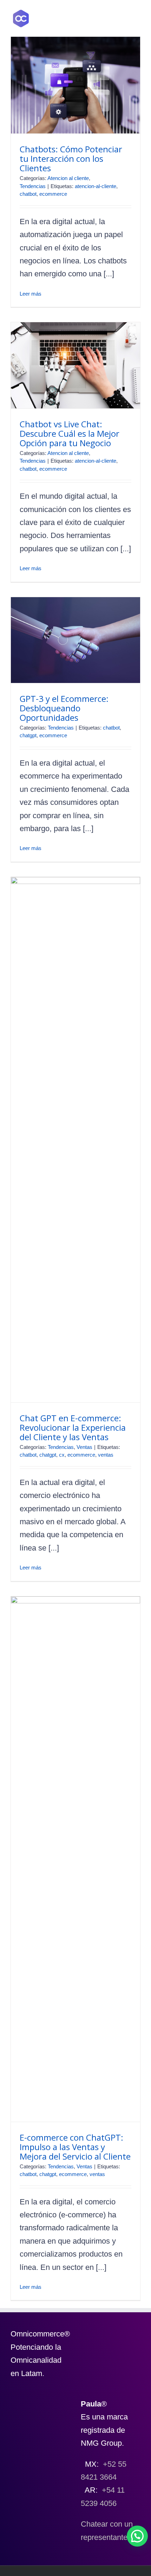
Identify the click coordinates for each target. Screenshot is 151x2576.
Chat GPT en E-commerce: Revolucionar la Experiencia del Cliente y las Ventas (73, 1427)
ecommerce (53, 194)
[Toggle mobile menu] (138, 19)
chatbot (28, 194)
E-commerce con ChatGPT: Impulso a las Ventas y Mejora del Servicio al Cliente (75, 2147)
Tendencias (33, 186)
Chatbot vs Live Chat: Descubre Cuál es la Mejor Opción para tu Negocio (70, 433)
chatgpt (28, 735)
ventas (106, 1455)
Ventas (84, 1447)
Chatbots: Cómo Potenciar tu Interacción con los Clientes (71, 158)
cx (62, 1455)
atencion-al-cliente (96, 186)
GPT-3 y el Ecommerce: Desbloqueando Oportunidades (64, 708)
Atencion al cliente (68, 178)
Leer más (31, 294)
